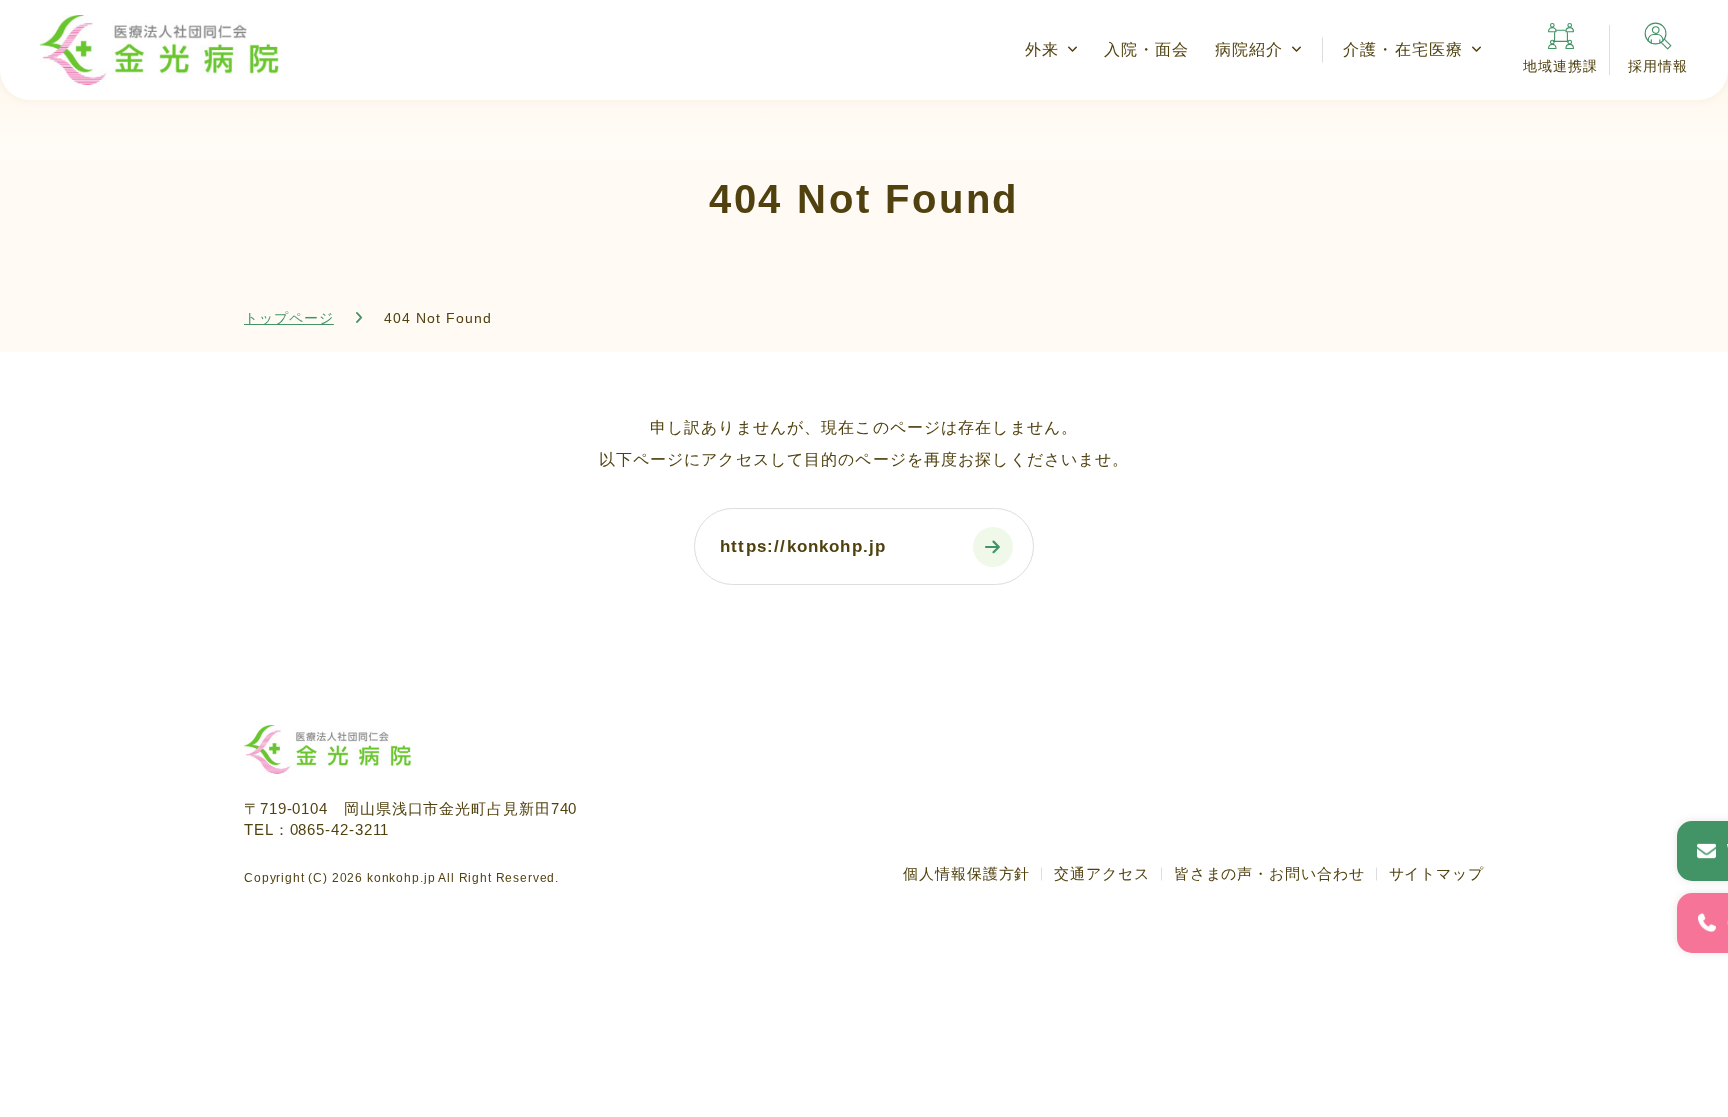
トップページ (289, 318)
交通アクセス (1101, 873)
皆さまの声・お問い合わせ (1269, 873)
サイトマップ (1436, 873)
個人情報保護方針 (966, 873)
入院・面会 (1147, 49)
